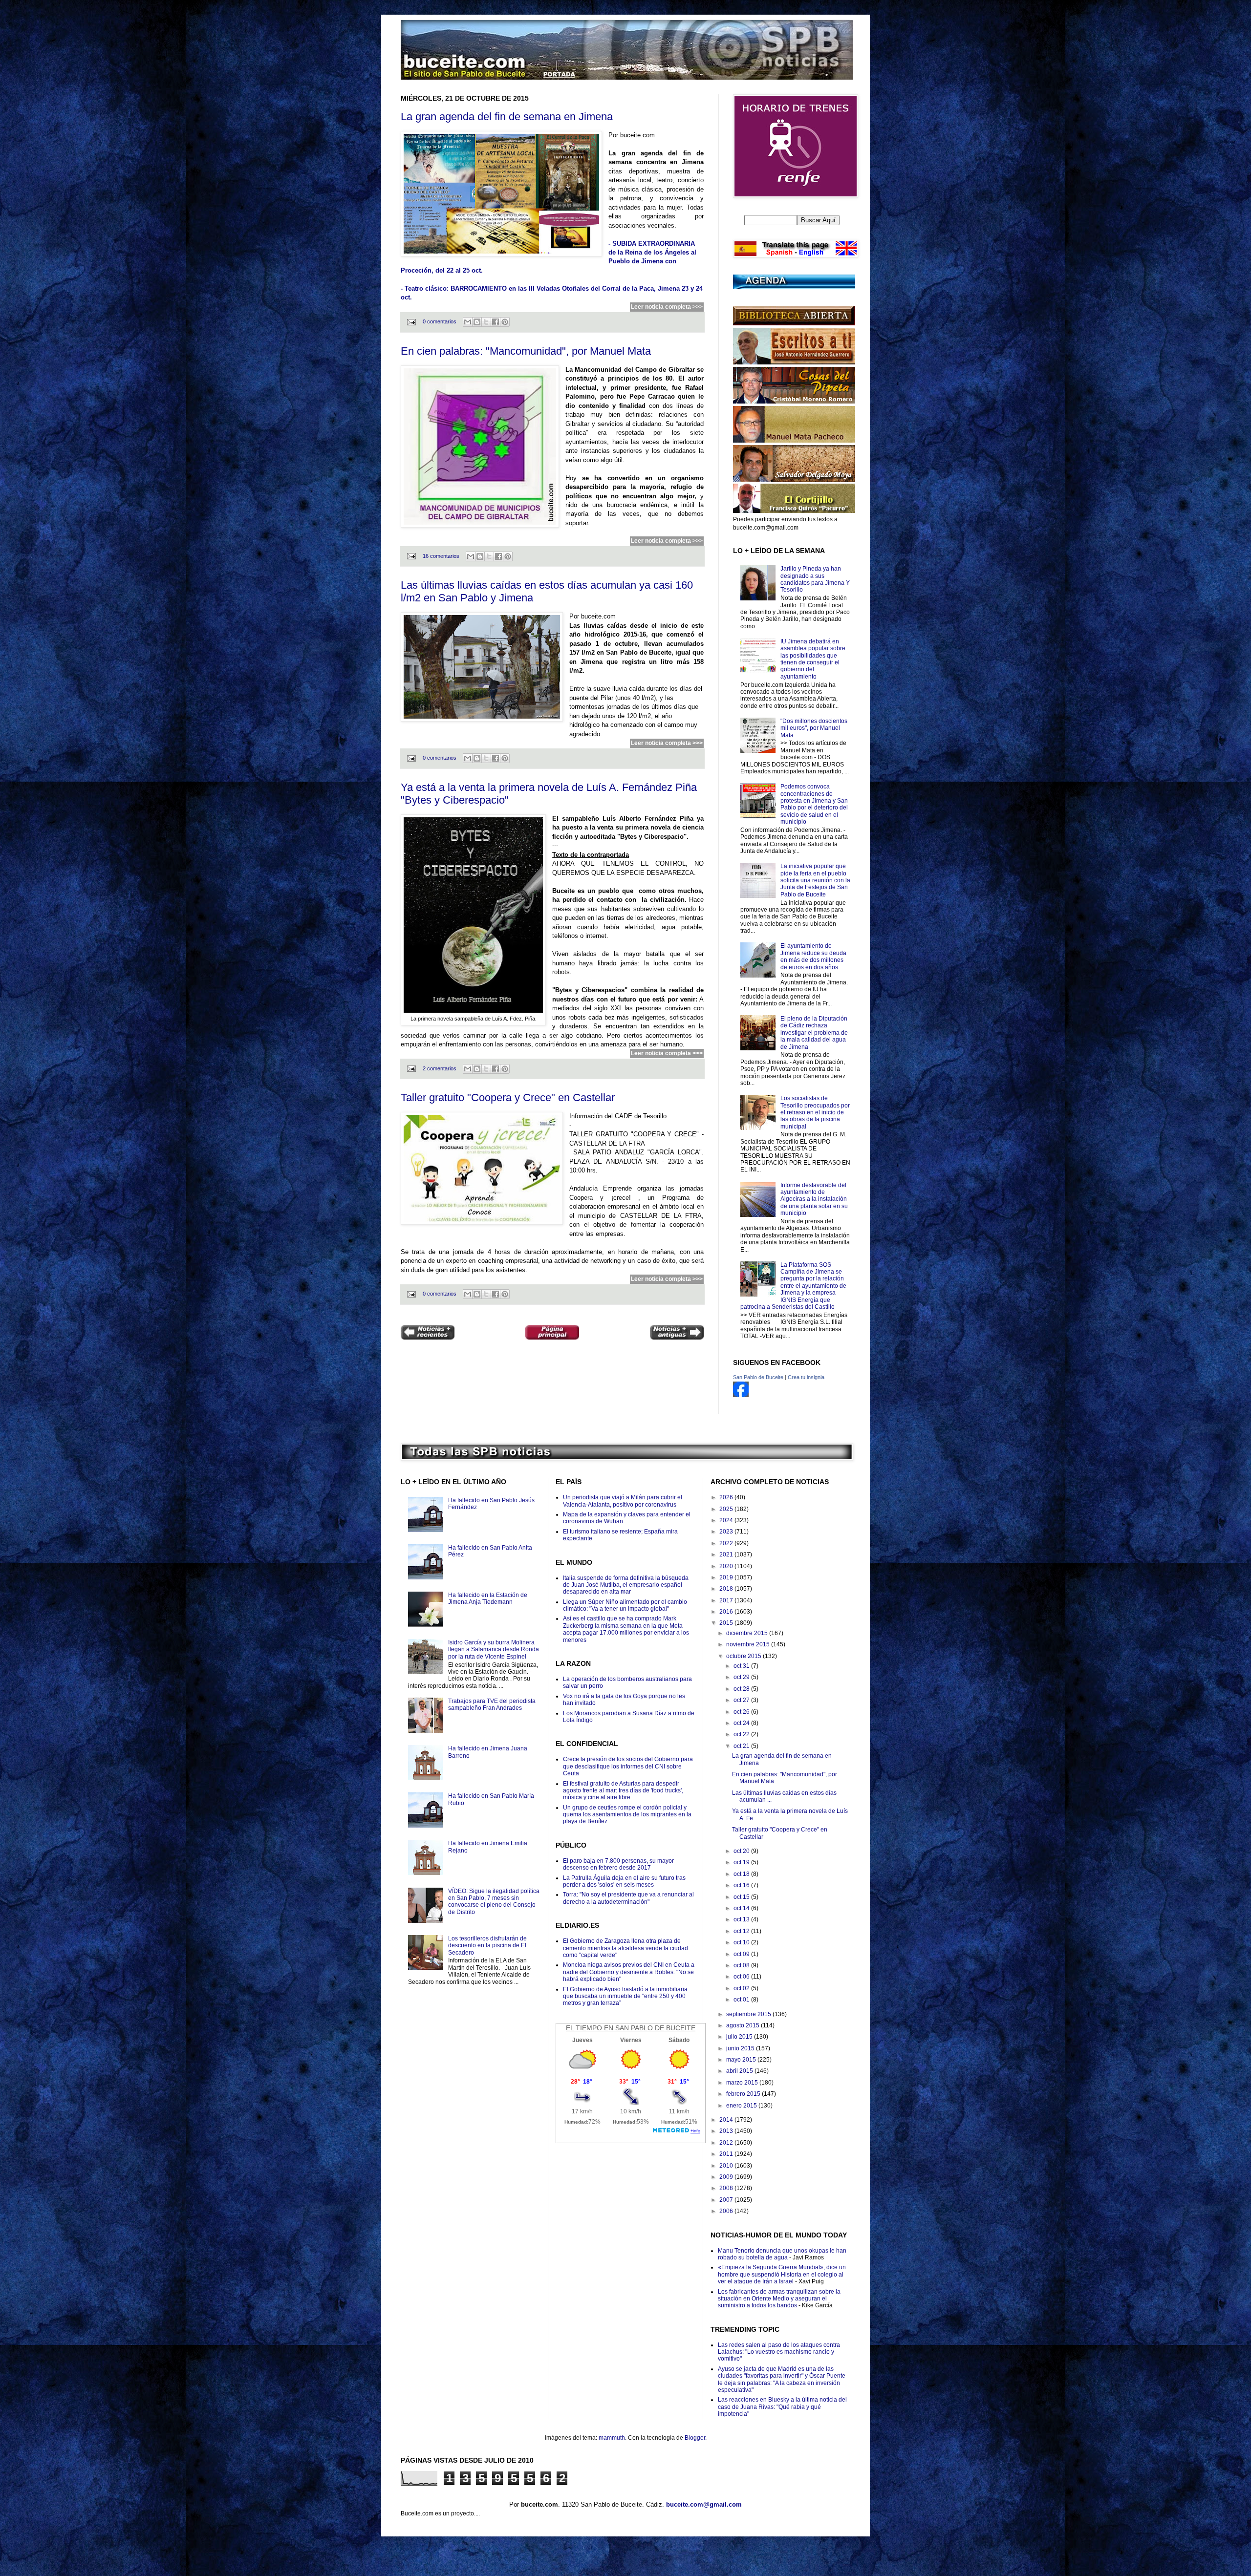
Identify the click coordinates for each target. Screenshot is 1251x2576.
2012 (727, 2143)
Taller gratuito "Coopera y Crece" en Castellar (508, 1097)
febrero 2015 (744, 2094)
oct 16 (742, 1885)
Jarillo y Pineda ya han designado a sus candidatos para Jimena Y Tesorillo (815, 579)
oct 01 (742, 2000)
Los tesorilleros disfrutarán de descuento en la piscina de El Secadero (487, 1946)
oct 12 (742, 1931)
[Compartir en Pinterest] (505, 322)
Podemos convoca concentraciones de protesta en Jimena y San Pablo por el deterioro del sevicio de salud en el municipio (814, 804)
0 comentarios (440, 321)
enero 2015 (742, 2106)
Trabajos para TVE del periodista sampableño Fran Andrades (492, 1704)
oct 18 (742, 1874)
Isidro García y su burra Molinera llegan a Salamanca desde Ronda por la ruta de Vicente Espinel (494, 1650)
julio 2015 (740, 2037)
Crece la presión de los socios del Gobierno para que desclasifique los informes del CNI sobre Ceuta (628, 1766)
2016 (727, 1612)
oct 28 (742, 1689)
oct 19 (742, 1862)
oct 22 (742, 1734)
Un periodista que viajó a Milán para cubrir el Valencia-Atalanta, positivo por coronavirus (623, 1501)
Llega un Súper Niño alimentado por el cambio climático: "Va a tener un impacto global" (625, 1605)
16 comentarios (441, 556)
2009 (727, 2177)
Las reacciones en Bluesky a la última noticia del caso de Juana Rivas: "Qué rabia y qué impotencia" (782, 2407)
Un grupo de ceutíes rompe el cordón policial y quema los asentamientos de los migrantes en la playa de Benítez (627, 1815)
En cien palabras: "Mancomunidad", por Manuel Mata (526, 351)
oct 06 (742, 1977)
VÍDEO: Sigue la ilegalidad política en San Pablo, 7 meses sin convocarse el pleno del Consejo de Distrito (494, 1902)
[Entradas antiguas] (677, 1333)
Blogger (695, 2438)
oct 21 (742, 1746)
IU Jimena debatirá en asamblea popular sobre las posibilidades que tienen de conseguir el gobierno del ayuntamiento (813, 659)
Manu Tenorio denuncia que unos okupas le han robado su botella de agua (782, 2254)
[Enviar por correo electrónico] (468, 322)
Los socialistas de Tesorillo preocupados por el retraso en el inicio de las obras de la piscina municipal (815, 1112)
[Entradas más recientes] (428, 1333)
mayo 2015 (742, 2060)
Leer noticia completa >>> (667, 307)
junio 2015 (741, 2048)
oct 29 (742, 1677)
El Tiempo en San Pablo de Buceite (631, 2028)
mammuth (612, 2438)
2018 (727, 1589)
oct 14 (742, 1908)
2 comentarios (440, 1068)
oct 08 (742, 1965)
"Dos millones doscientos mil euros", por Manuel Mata (814, 728)
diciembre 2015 (748, 1633)
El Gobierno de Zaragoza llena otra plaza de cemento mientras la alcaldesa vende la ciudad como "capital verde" (625, 1948)
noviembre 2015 (749, 1644)
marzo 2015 (743, 2083)
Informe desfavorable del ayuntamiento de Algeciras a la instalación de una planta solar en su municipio (814, 1199)
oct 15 (742, 1897)
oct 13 (742, 1919)
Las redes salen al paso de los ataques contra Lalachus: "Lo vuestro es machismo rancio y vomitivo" (779, 2352)
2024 (727, 1520)
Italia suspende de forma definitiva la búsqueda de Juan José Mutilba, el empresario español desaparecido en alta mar (626, 1585)
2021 (727, 1554)
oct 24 (742, 1723)
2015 (727, 1623)
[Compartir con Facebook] (496, 322)
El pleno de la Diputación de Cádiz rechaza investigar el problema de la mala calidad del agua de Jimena (814, 1033)
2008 (727, 2188)
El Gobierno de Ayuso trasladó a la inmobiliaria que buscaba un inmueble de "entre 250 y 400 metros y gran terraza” (625, 1996)
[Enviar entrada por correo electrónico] (411, 321)
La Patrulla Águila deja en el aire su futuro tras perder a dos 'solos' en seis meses (624, 1881)
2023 (727, 1532)
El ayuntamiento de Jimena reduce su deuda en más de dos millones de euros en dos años (813, 956)
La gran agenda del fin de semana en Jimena (507, 117)
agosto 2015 (744, 2025)
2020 (727, 1566)
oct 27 (742, 1700)
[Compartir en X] (486, 322)
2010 (727, 2166)
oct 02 (742, 1988)
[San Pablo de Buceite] (741, 1395)
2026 (727, 1497)
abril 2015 (740, 2071)
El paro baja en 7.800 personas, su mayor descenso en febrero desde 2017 (618, 1864)
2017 (727, 1600)
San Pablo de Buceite (758, 1377)
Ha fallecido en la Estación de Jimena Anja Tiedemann (488, 1598)
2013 (727, 2131)
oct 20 (742, 1851)
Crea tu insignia (806, 1377)
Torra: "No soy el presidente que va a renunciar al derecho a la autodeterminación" (628, 1898)
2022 (727, 1543)
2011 (727, 2154)
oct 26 (742, 1712)
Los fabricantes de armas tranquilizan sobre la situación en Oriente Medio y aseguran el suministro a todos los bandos (779, 2299)
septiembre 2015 (749, 2014)
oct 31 (742, 1666)
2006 (727, 2211)
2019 (727, 1577)
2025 (727, 1509)
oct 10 (742, 1942)
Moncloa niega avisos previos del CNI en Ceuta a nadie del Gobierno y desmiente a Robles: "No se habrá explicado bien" (629, 1972)
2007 (727, 2200)
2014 (727, 2120)
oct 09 (742, 1954)
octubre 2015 (744, 1656)
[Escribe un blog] (477, 322)
